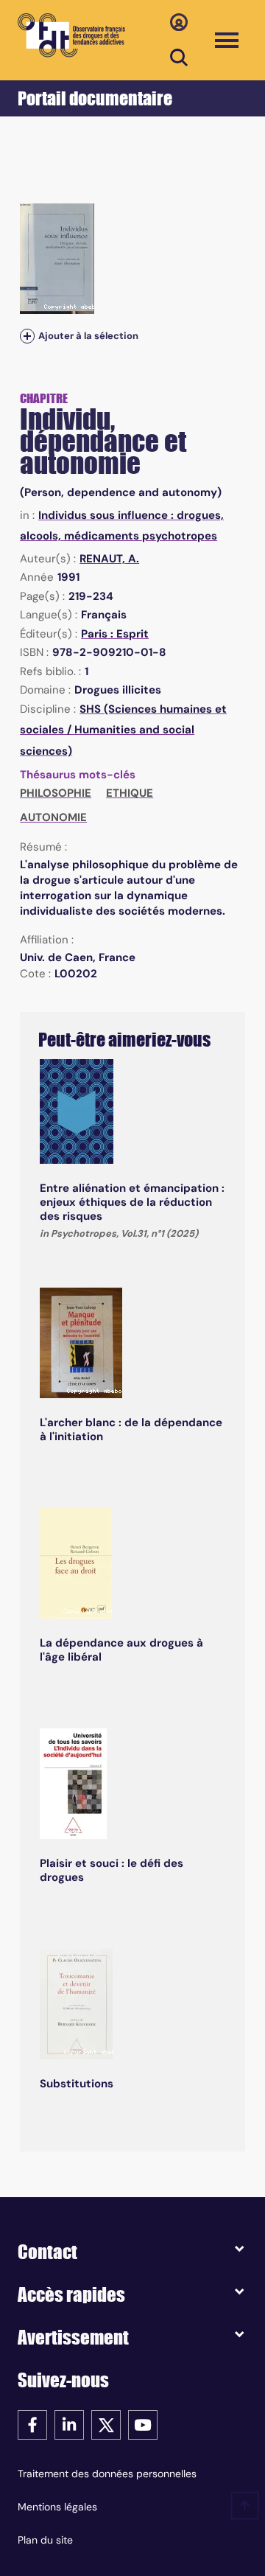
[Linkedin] (69, 2424)
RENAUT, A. (109, 559)
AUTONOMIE (53, 817)
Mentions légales (57, 2507)
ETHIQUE (130, 793)
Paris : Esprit (115, 634)
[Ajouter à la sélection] (27, 336)
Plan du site (45, 2540)
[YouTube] (143, 2424)
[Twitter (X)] (106, 2424)
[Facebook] (32, 2424)
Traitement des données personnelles (107, 2474)
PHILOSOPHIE (56, 793)
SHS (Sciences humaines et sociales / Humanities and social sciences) (123, 730)
